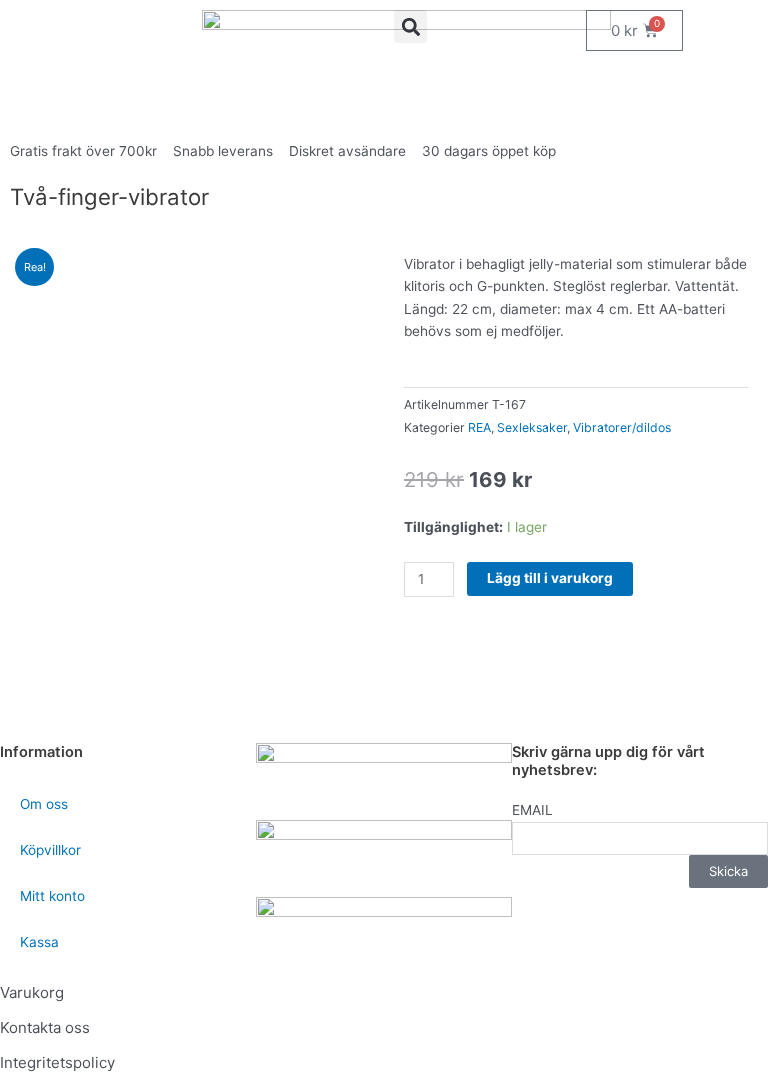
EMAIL (532, 810)
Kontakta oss (45, 1027)
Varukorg (32, 992)
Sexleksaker (532, 427)
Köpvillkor (50, 850)
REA (479, 427)
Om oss (44, 804)
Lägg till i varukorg (550, 578)
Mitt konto (52, 896)
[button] (410, 26)
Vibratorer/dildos (622, 427)
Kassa (39, 942)
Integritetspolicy (57, 1062)
